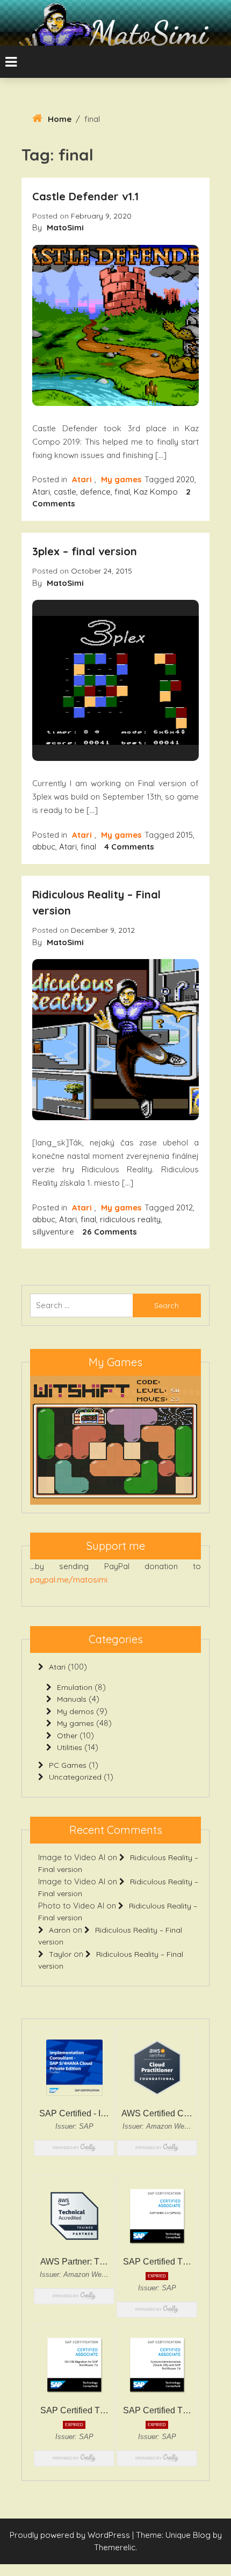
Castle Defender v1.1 (85, 196)
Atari (82, 479)
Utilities (70, 1747)
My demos (75, 1711)
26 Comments (110, 1232)
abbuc (44, 847)
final (122, 492)
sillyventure (53, 1232)
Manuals (72, 1699)
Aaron (60, 1930)
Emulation (75, 1687)
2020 (185, 479)
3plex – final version (85, 551)
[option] (115, 1440)
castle (65, 492)
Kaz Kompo (156, 492)
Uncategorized (75, 1777)
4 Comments (129, 847)
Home (60, 119)
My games (121, 479)
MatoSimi (149, 33)
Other (67, 1736)
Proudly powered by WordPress (71, 2535)
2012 (185, 1207)
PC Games (68, 1765)
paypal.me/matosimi (69, 1580)
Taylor (60, 1954)
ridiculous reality (130, 1219)
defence (95, 492)
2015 (185, 835)
